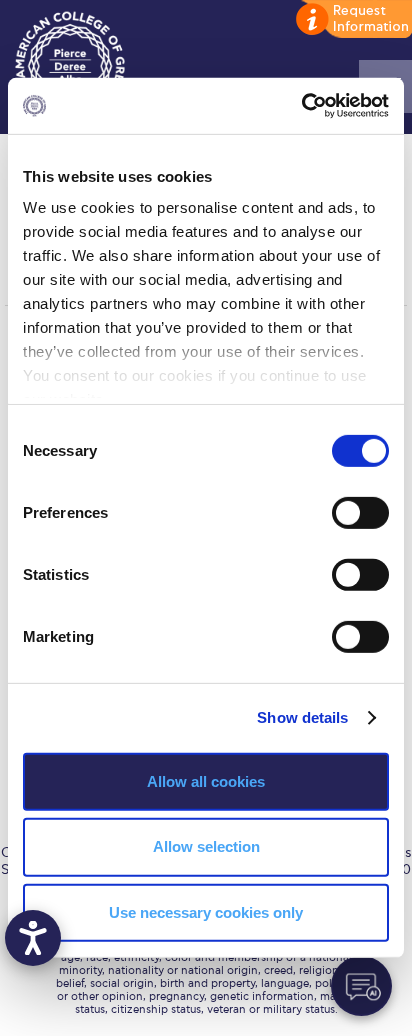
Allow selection (206, 846)
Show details (302, 717)
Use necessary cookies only (206, 912)
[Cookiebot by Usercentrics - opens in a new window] (301, 106)
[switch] (360, 512)
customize (352, 20)
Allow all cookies (206, 780)
